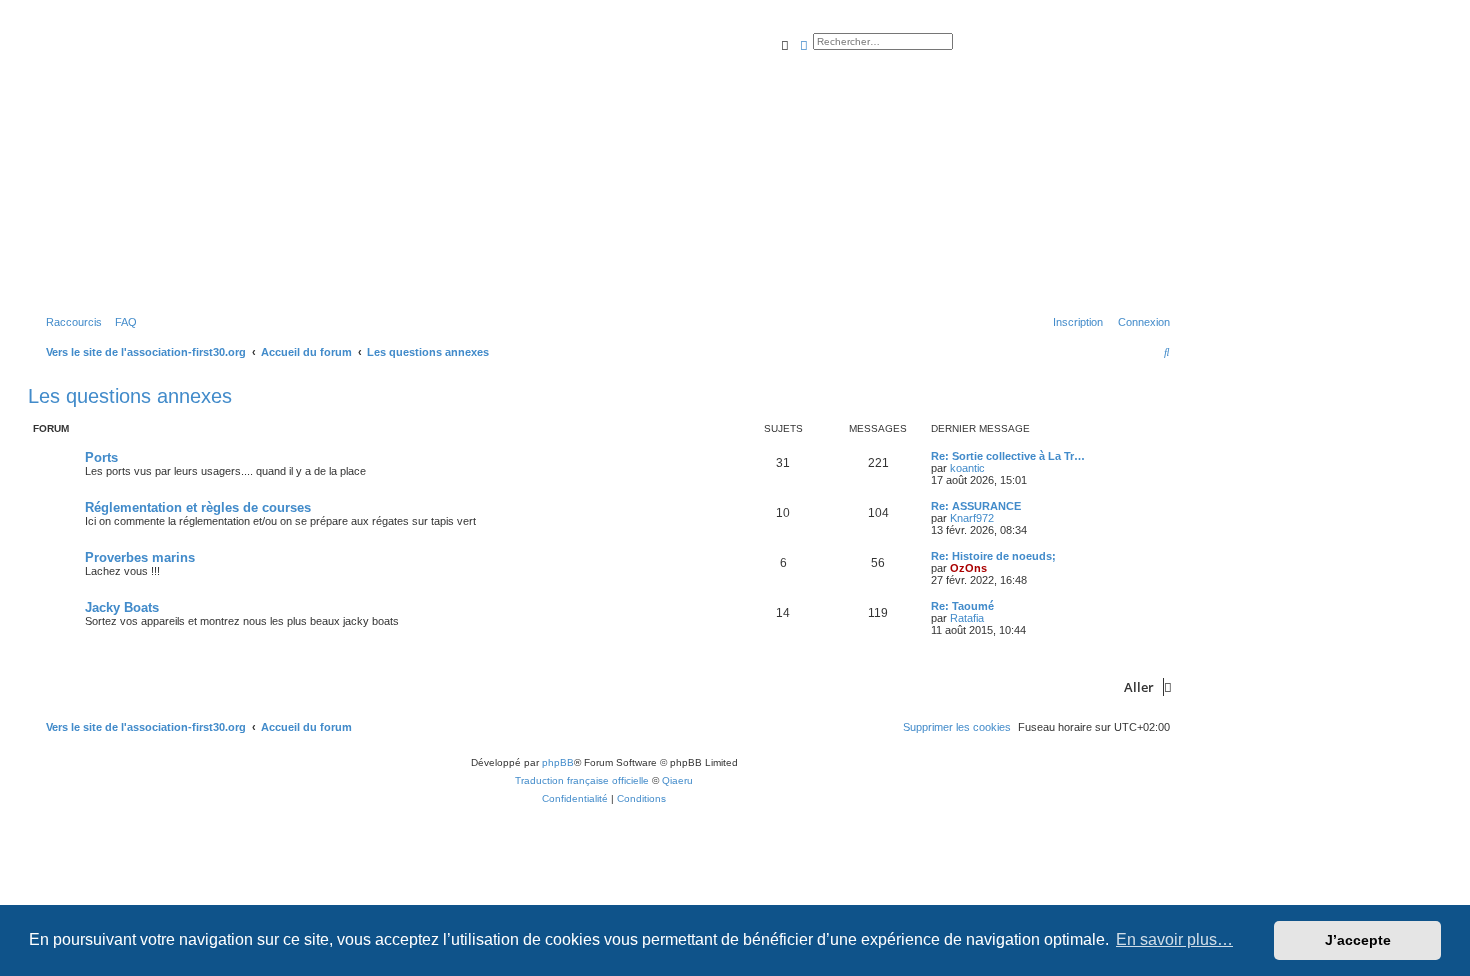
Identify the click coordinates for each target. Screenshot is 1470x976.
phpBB (558, 762)
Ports (101, 457)
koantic (967, 468)
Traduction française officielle (582, 780)
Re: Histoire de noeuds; (993, 556)
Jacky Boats (122, 607)
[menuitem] (122, 322)
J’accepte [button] (1358, 940)
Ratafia (967, 618)
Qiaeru (677, 780)
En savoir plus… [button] (1174, 939)
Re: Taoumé (962, 606)
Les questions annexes (130, 396)
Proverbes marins (140, 557)
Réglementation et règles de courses (198, 507)
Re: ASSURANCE (976, 506)
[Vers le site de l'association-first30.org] (344, 164)
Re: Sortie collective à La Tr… (1008, 456)
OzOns (968, 568)
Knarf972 (972, 518)
